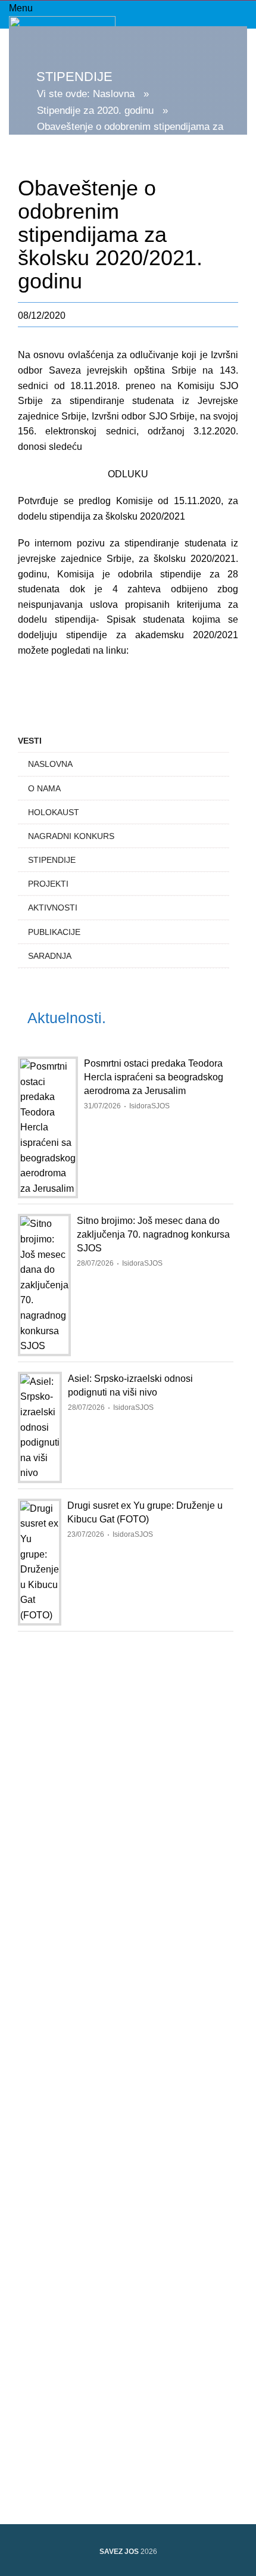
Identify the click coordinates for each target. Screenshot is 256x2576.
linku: (117, 650)
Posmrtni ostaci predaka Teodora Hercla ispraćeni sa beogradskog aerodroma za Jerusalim (154, 1077)
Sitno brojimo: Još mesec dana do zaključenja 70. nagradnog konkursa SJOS (153, 1234)
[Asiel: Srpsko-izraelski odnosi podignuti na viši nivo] (40, 1427)
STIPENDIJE (52, 860)
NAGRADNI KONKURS (71, 836)
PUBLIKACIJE (54, 932)
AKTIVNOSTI (53, 908)
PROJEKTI (48, 884)
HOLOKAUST (54, 812)
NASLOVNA (50, 764)
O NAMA (44, 788)
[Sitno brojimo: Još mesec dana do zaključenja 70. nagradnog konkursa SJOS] (44, 1285)
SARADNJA (50, 956)
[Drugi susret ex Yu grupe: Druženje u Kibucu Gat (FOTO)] (40, 1562)
